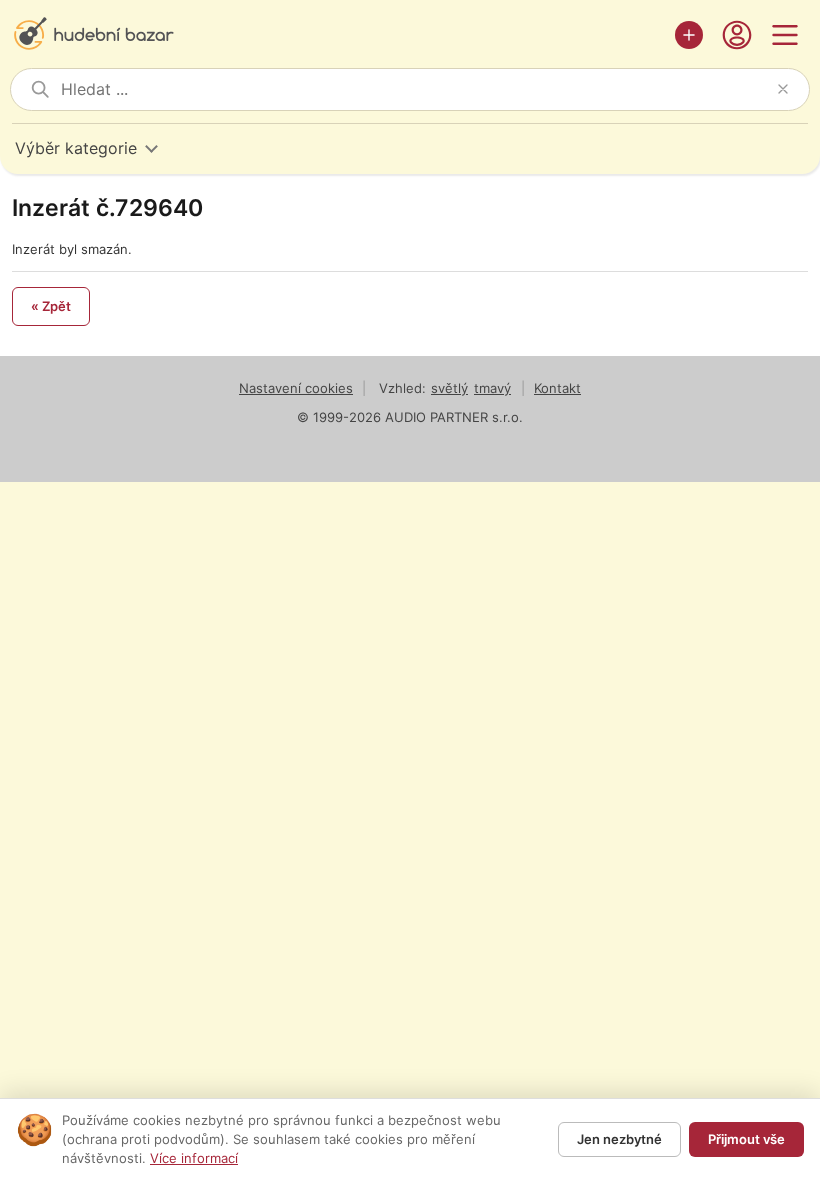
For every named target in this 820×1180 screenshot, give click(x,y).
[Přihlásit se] (737, 35)
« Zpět (51, 306)
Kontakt (557, 388)
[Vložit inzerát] (689, 35)
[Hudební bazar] (338, 35)
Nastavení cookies (296, 388)
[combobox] (415, 89)
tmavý (492, 388)
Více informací (194, 1158)
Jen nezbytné (619, 1139)
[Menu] (785, 35)
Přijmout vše (746, 1139)
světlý (449, 388)
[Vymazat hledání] (783, 89)
